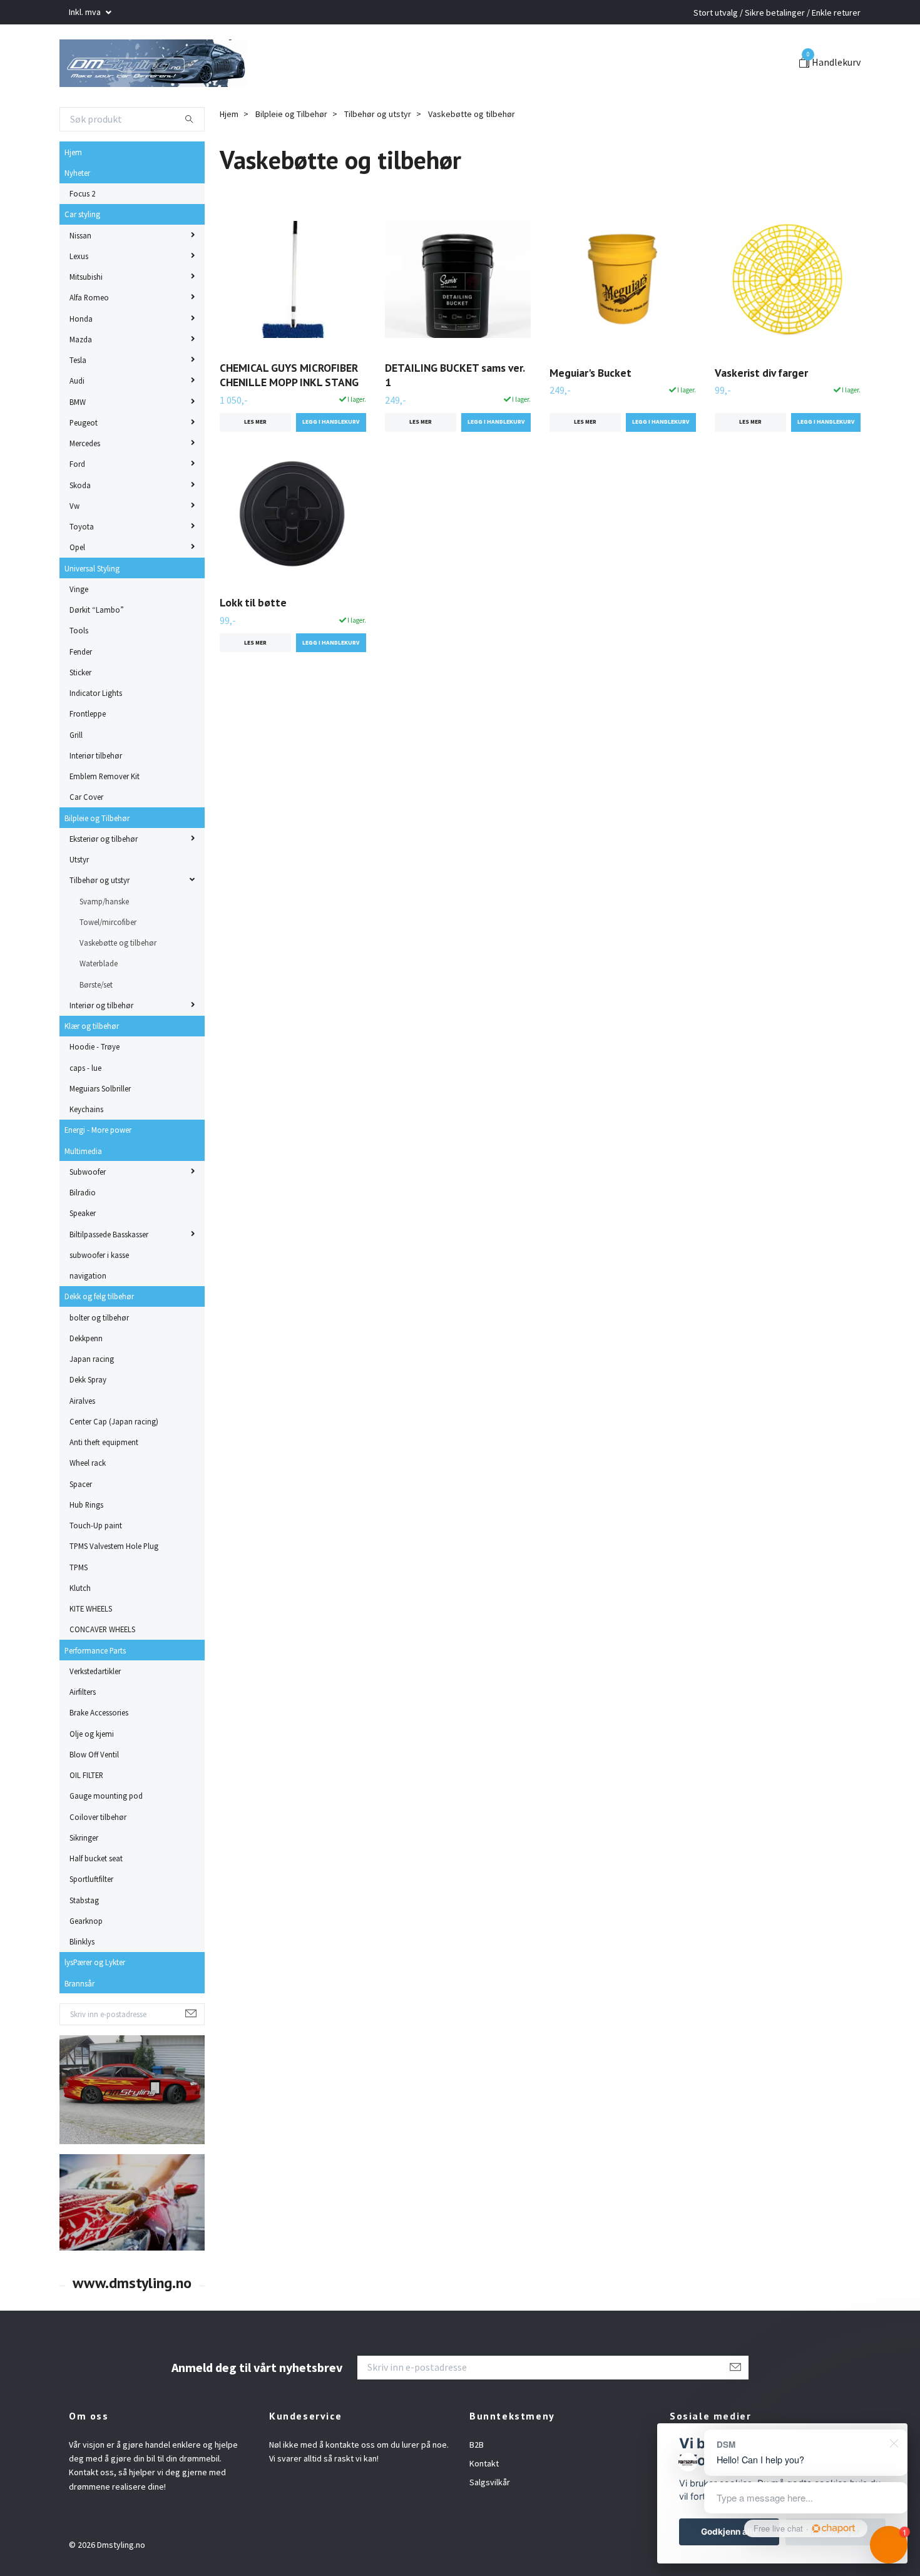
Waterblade (99, 1006)
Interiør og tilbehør (101, 1048)
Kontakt (484, 2507)
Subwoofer (88, 1215)
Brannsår (79, 2026)
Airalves (82, 1443)
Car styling (82, 257)
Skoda (80, 528)
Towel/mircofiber (108, 965)
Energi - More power (98, 1173)
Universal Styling (92, 611)
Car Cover (86, 840)
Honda (81, 361)
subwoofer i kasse (99, 1298)
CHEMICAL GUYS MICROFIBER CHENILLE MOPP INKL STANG (289, 418)
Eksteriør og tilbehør (104, 882)
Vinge (79, 632)
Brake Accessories (99, 1756)
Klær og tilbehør (92, 1069)
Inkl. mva (86, 12)
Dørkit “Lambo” (97, 653)
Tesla (78, 403)
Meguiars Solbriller (100, 1132)
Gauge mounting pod (106, 1839)
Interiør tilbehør (96, 799)
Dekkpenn (86, 1381)
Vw (74, 549)
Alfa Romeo (89, 340)
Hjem (73, 195)
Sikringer (84, 1881)
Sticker (80, 715)
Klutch (80, 1631)
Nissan (80, 278)
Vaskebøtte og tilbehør (118, 986)
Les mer (255, 465)
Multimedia (83, 1193)
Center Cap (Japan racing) (114, 1464)
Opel (77, 590)
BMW (78, 444)
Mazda (81, 382)
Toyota (82, 570)
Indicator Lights (96, 736)
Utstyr (79, 902)
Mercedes (85, 486)
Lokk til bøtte (253, 646)
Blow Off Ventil (94, 1797)
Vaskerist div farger (761, 415)
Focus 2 (82, 237)
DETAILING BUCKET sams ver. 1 (455, 418)
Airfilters (83, 1735)
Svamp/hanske (104, 944)
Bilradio (83, 1235)
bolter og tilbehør (99, 1360)
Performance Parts (95, 1693)
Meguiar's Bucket (590, 415)
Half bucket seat (96, 1901)
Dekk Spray (88, 1423)
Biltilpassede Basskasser (109, 1277)
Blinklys (82, 1985)
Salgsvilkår (490, 2525)
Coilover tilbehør (98, 1859)
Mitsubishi (86, 320)
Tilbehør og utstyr (100, 923)
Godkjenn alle (729, 2532)
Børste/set (96, 1027)
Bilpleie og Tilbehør (97, 861)
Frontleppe (88, 757)
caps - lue (85, 1110)
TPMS (79, 1610)
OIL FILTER (86, 1818)
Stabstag (84, 1943)
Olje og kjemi (92, 1776)
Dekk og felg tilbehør (99, 1339)
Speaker (83, 1256)
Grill (76, 777)
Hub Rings (86, 1548)
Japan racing (92, 1402)
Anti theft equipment (104, 1485)
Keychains (86, 1152)
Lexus (79, 299)
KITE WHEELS (91, 1652)
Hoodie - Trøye (95, 1090)
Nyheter (77, 216)
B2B (477, 2487)
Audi (77, 424)
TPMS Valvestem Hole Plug (114, 1589)
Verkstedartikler (95, 1714)
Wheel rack (88, 1506)
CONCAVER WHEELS (102, 1672)
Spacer (81, 1526)
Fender (81, 694)
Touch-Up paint (96, 1568)
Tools (79, 673)
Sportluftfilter (91, 1922)
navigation (88, 1319)
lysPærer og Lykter (95, 2005)
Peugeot (84, 466)
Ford (77, 507)
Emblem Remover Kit (105, 819)
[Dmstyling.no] (239, 84)
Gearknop (86, 1964)
